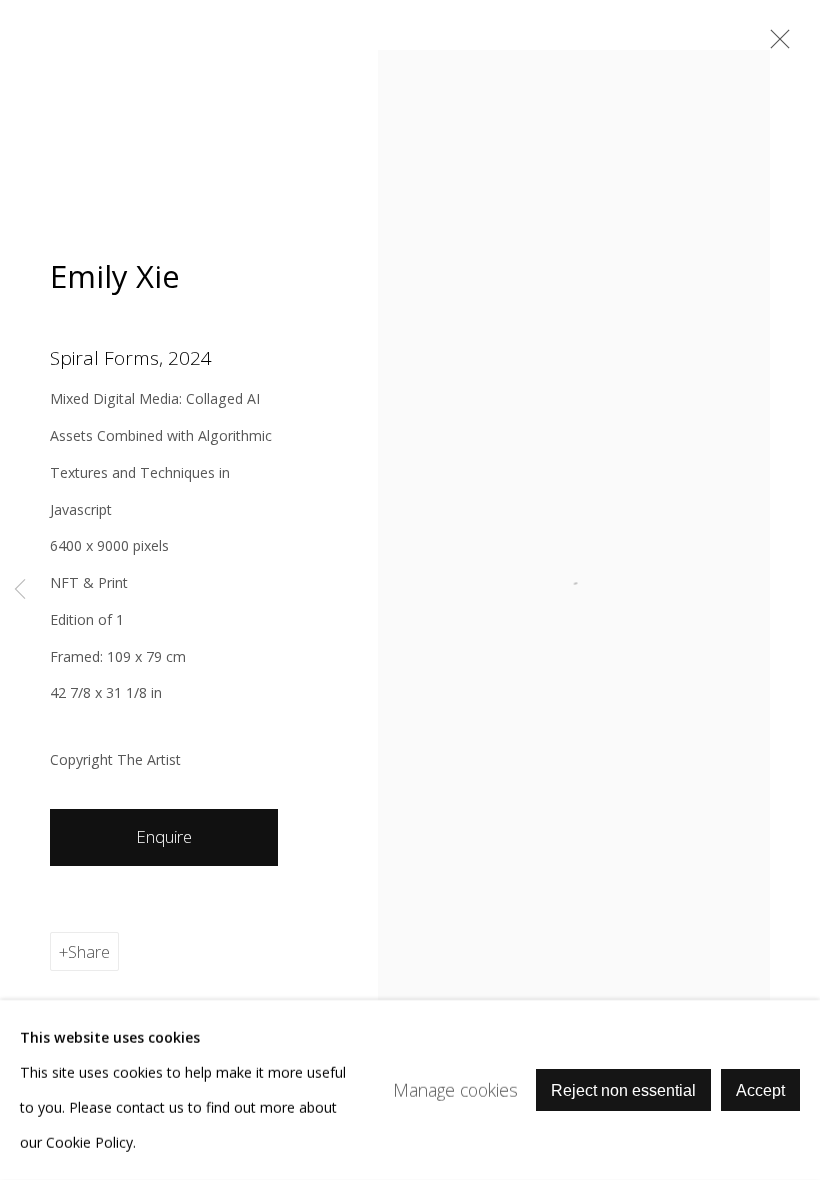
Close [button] (775, 45)
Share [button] (89, 951)
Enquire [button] (164, 836)
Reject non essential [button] (623, 1090)
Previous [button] (20, 590)
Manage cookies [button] (455, 1089)
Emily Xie (115, 276)
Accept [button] (760, 1090)
